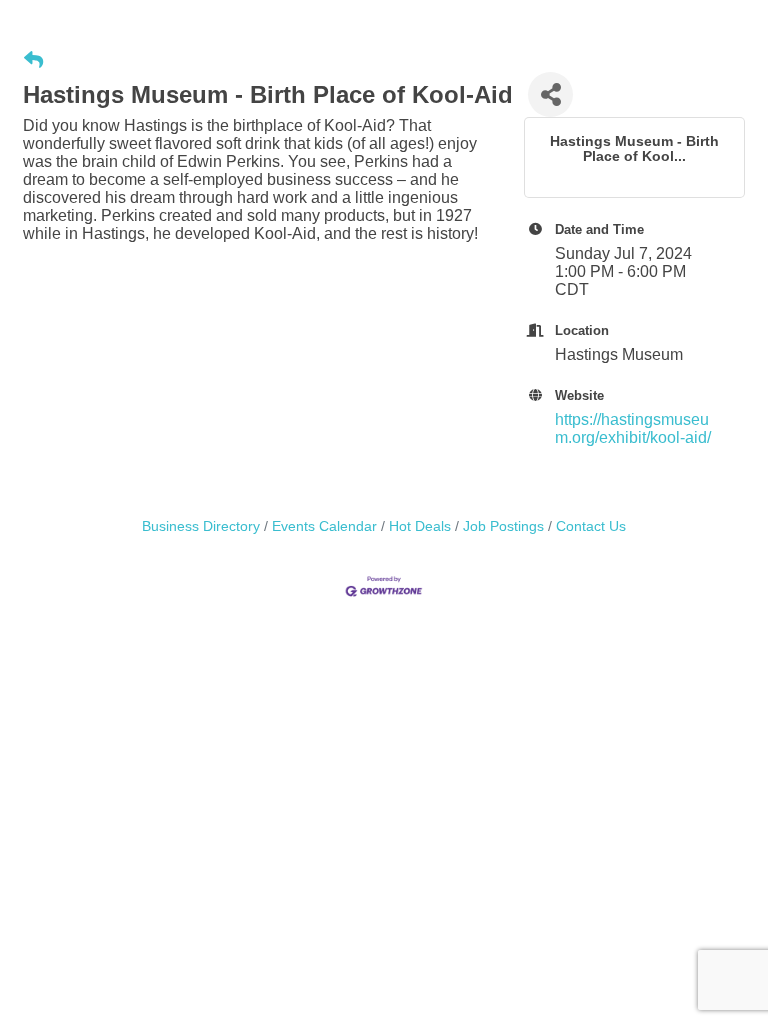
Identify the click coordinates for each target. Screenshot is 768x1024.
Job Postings (503, 526)
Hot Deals (420, 526)
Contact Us (591, 526)
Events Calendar (324, 526)
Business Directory (201, 526)
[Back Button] (33, 61)
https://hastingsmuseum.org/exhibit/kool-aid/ (633, 428)
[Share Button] (550, 94)
